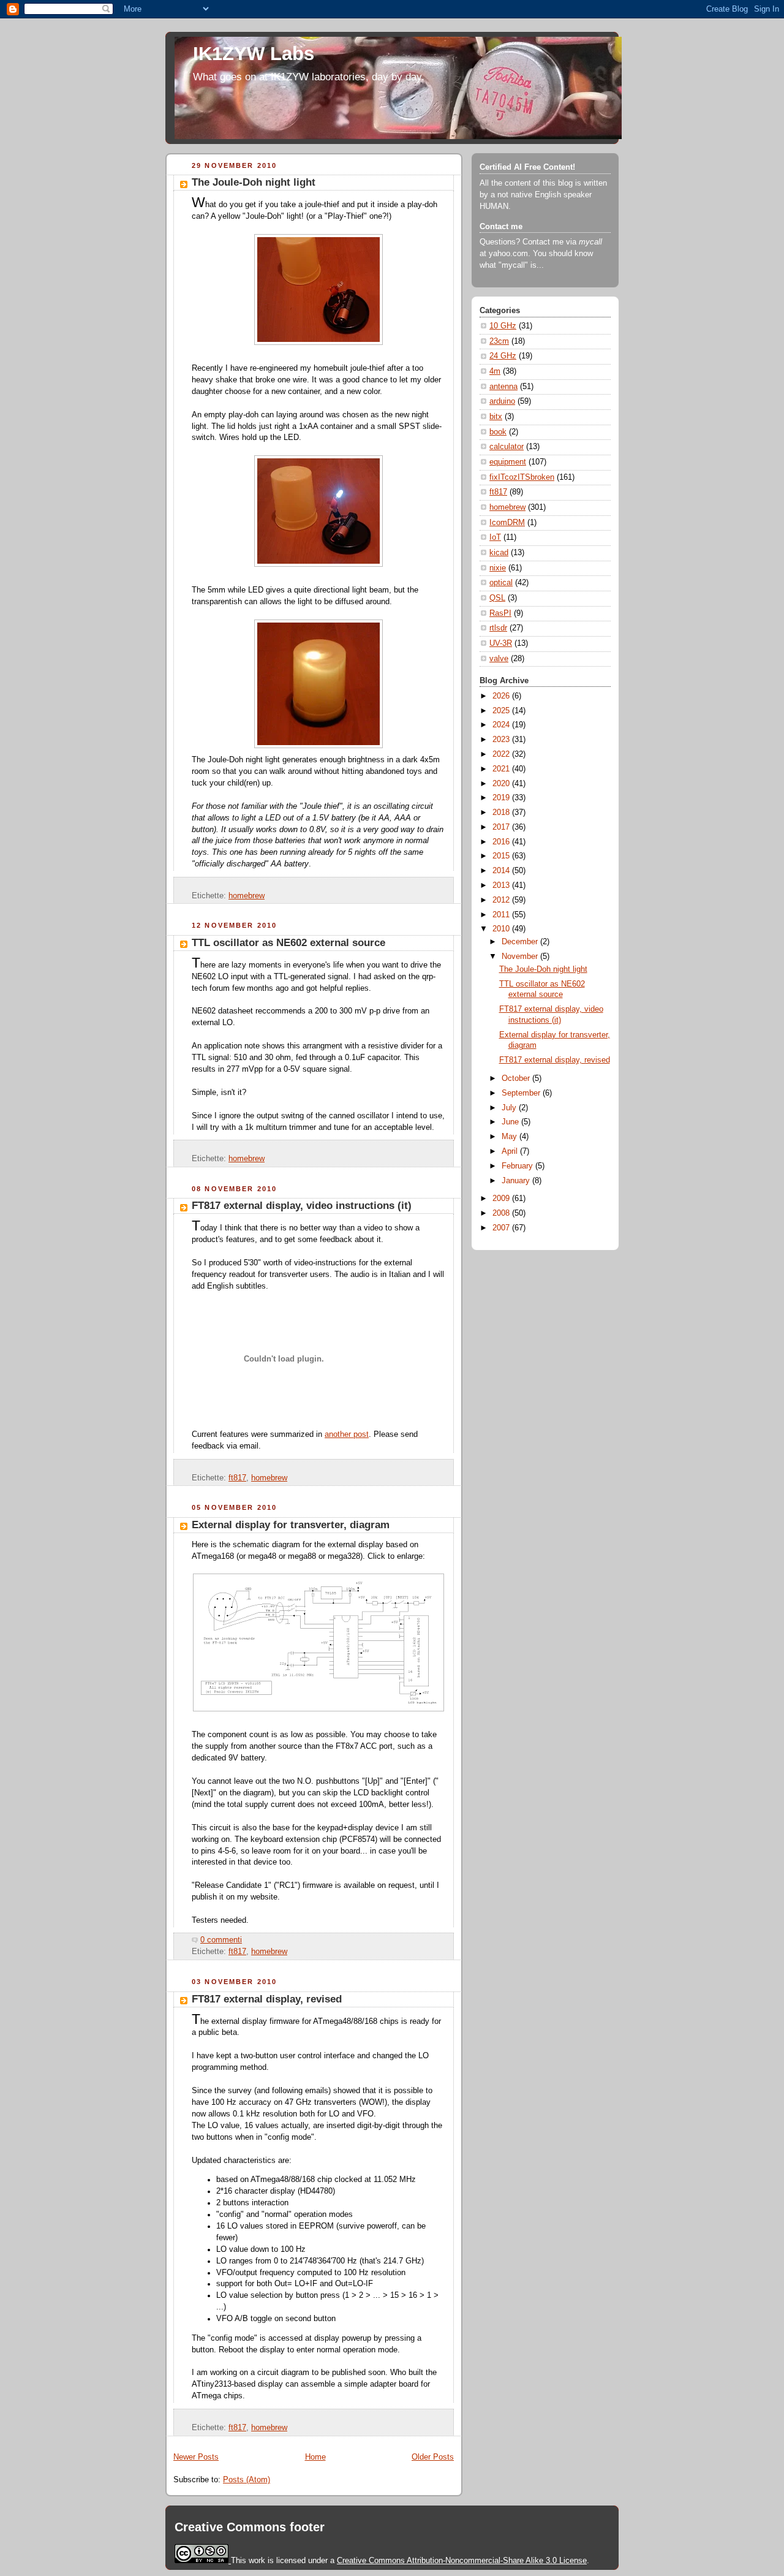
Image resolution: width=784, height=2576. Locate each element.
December (521, 942)
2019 (502, 798)
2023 (502, 740)
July (510, 1108)
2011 (502, 915)
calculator (507, 447)
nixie (498, 568)
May (511, 1137)
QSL (497, 598)
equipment (508, 462)
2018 (502, 813)
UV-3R (501, 643)
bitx (496, 417)
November (521, 957)
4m (495, 371)
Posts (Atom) (247, 2480)
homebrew (247, 896)
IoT (495, 537)
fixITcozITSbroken (522, 477)
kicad (499, 553)
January (517, 1181)
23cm (499, 341)
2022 (502, 754)
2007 (502, 1228)
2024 (502, 725)
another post (347, 1434)
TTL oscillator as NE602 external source (288, 943)
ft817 (237, 1478)
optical (501, 583)
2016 (502, 842)
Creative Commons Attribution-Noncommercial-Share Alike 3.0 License (462, 2560)
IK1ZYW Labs (254, 54)
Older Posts (433, 2457)
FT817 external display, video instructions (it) (302, 1206)
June (511, 1122)
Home (315, 2457)
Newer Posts (196, 2457)
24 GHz (503, 356)
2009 (502, 1199)
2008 (502, 1213)
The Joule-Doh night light (254, 182)
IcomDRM (507, 523)
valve (499, 659)
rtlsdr (498, 628)
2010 (502, 929)
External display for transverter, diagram (291, 1525)
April (511, 1151)
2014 (502, 871)
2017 (502, 827)
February (518, 1166)
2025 (502, 711)
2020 (502, 784)
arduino (502, 401)
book (498, 432)
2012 (502, 900)
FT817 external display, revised (267, 1999)
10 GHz (503, 326)
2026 (502, 696)
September (522, 1093)
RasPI (500, 613)
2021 (502, 769)
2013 (502, 885)
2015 (502, 856)
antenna (503, 387)
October (517, 1078)
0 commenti (221, 1940)
